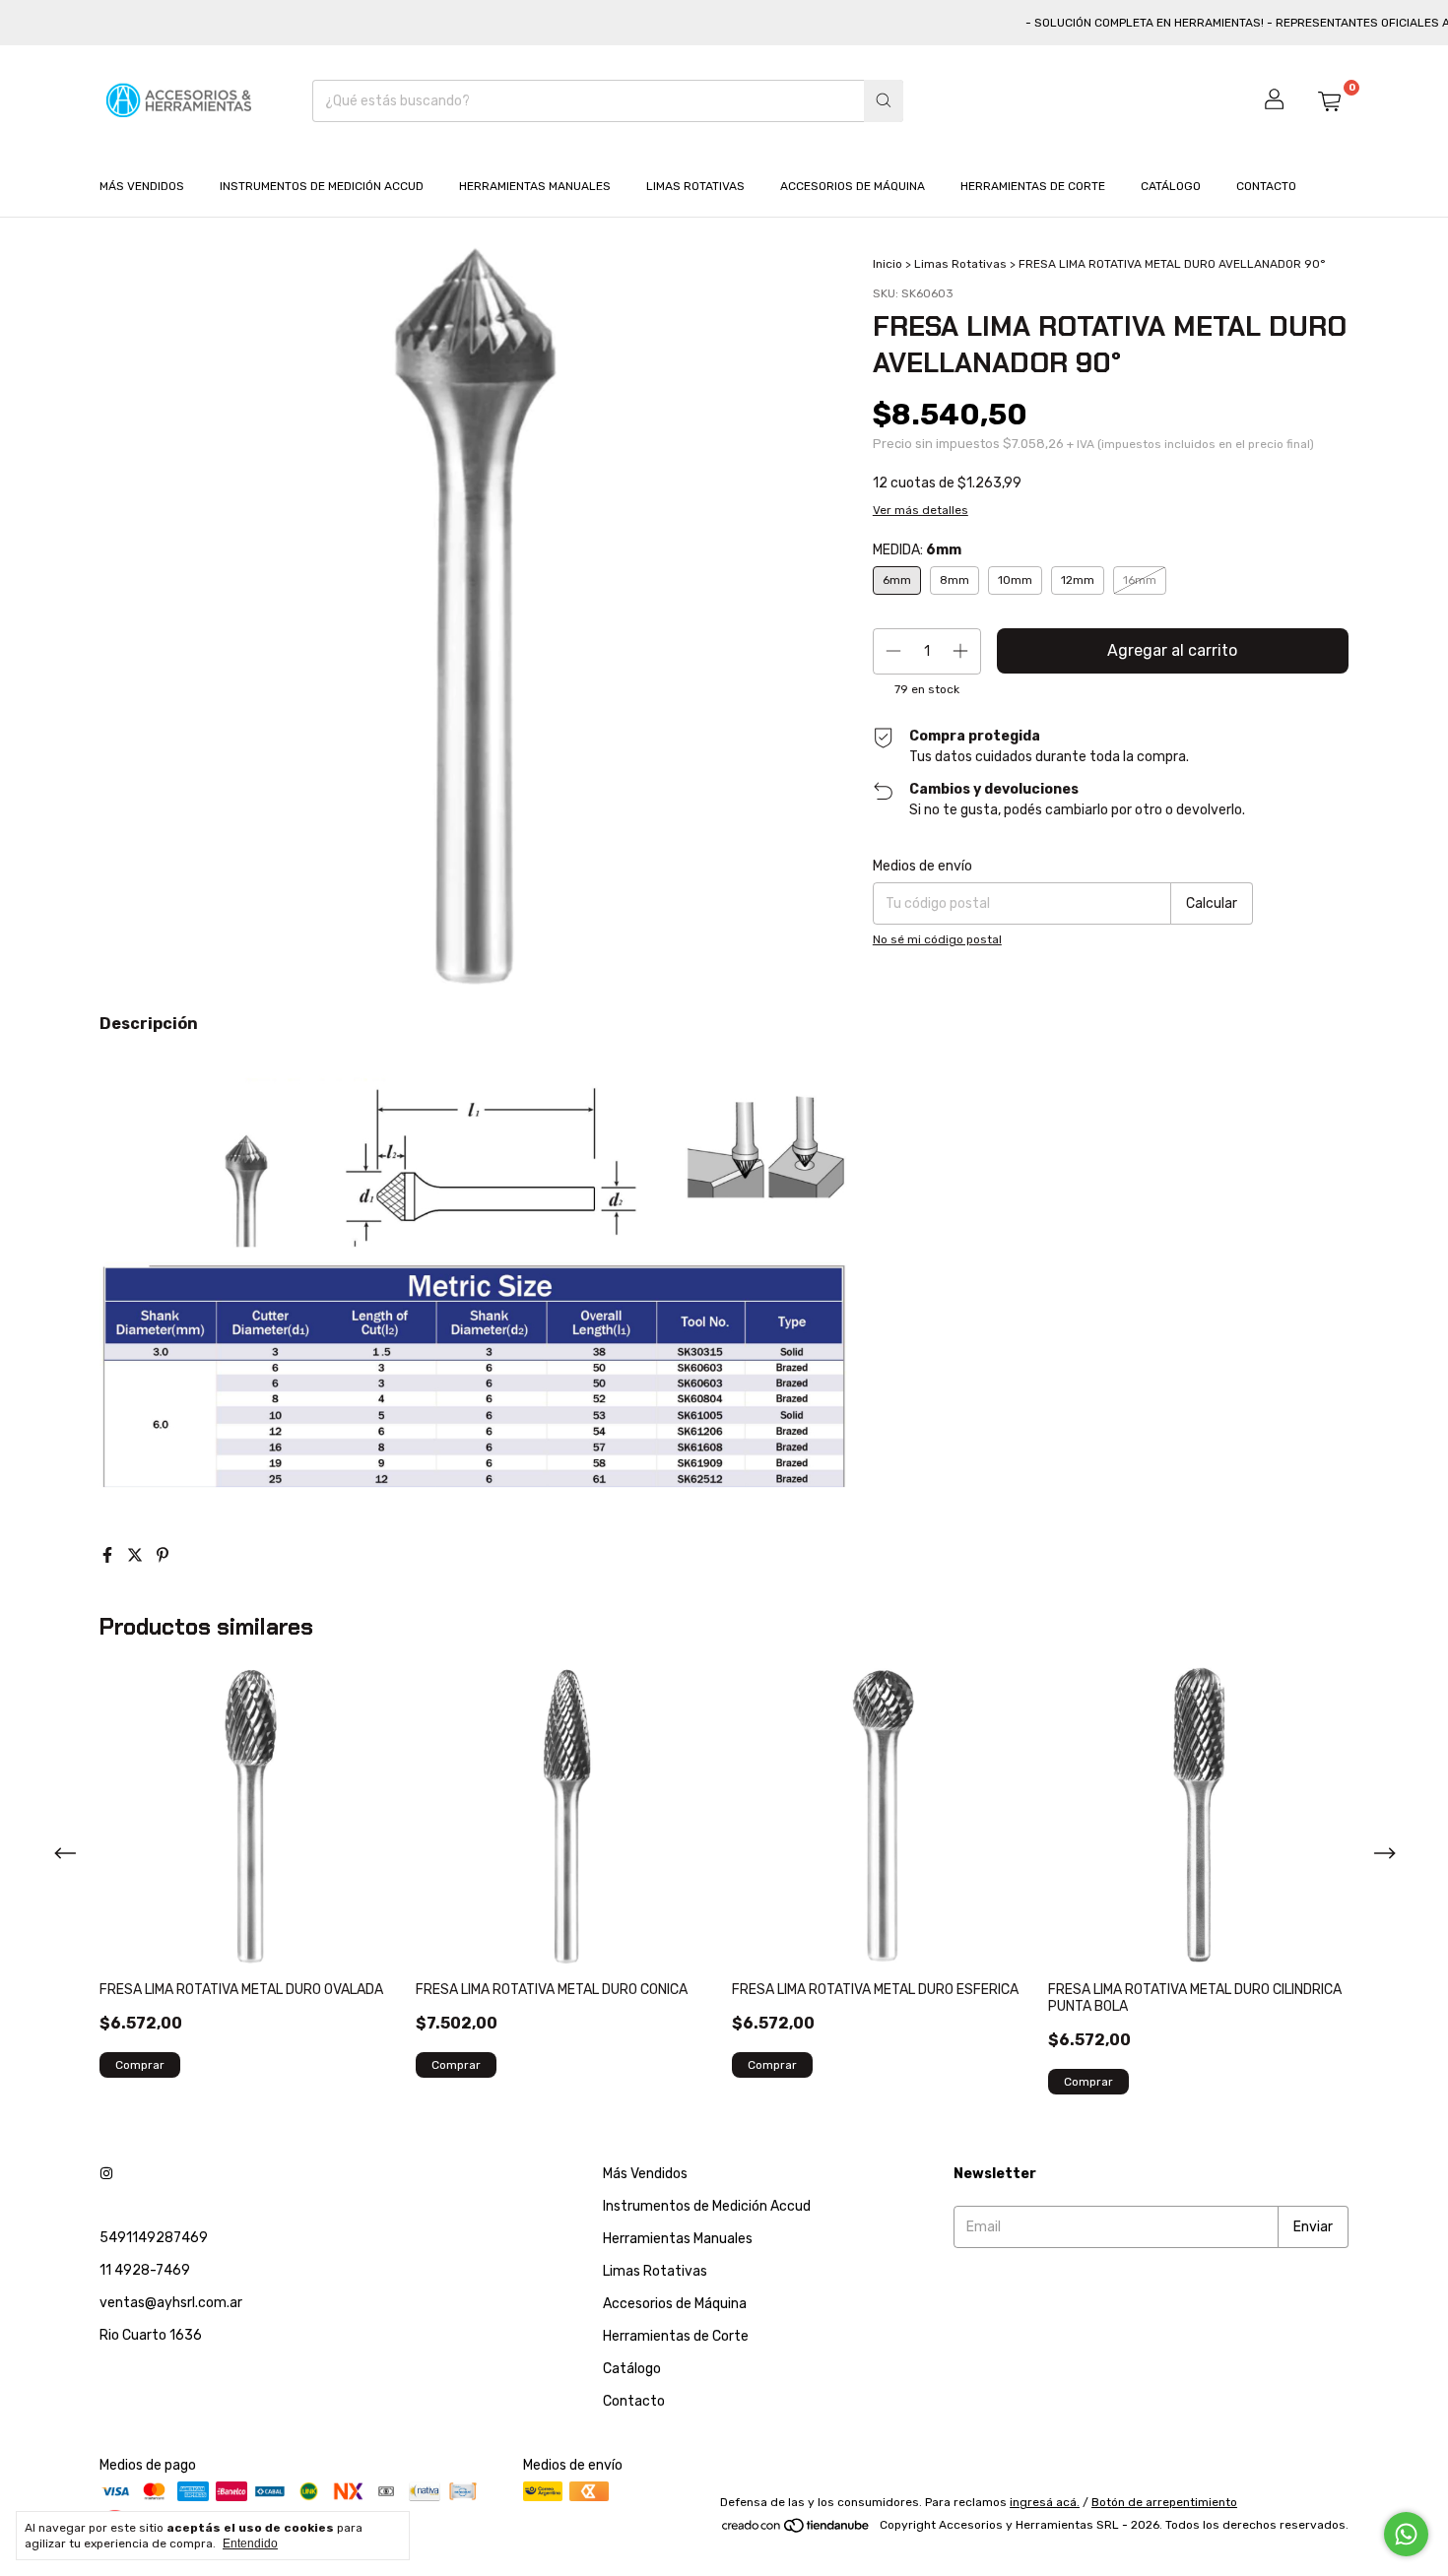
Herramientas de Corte (1033, 186)
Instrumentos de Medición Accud (322, 186)
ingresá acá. (1045, 2502)
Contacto (1266, 186)
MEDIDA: (917, 550)
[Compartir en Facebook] (109, 1555)
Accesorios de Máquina (853, 186)
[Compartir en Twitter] (137, 1555)
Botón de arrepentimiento (1164, 2502)
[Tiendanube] (796, 2530)
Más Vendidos (142, 186)
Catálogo (1171, 186)
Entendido (250, 2544)
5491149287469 (154, 2238)
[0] (1329, 100)
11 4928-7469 (145, 2270)
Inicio (888, 264)
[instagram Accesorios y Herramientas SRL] (106, 2174)
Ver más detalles (921, 510)
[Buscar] (884, 101)
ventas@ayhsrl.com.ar (171, 2303)
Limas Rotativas (695, 186)
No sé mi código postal (937, 939)
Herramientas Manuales (535, 186)
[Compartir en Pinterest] (163, 1555)
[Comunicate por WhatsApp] (1406, 2534)
